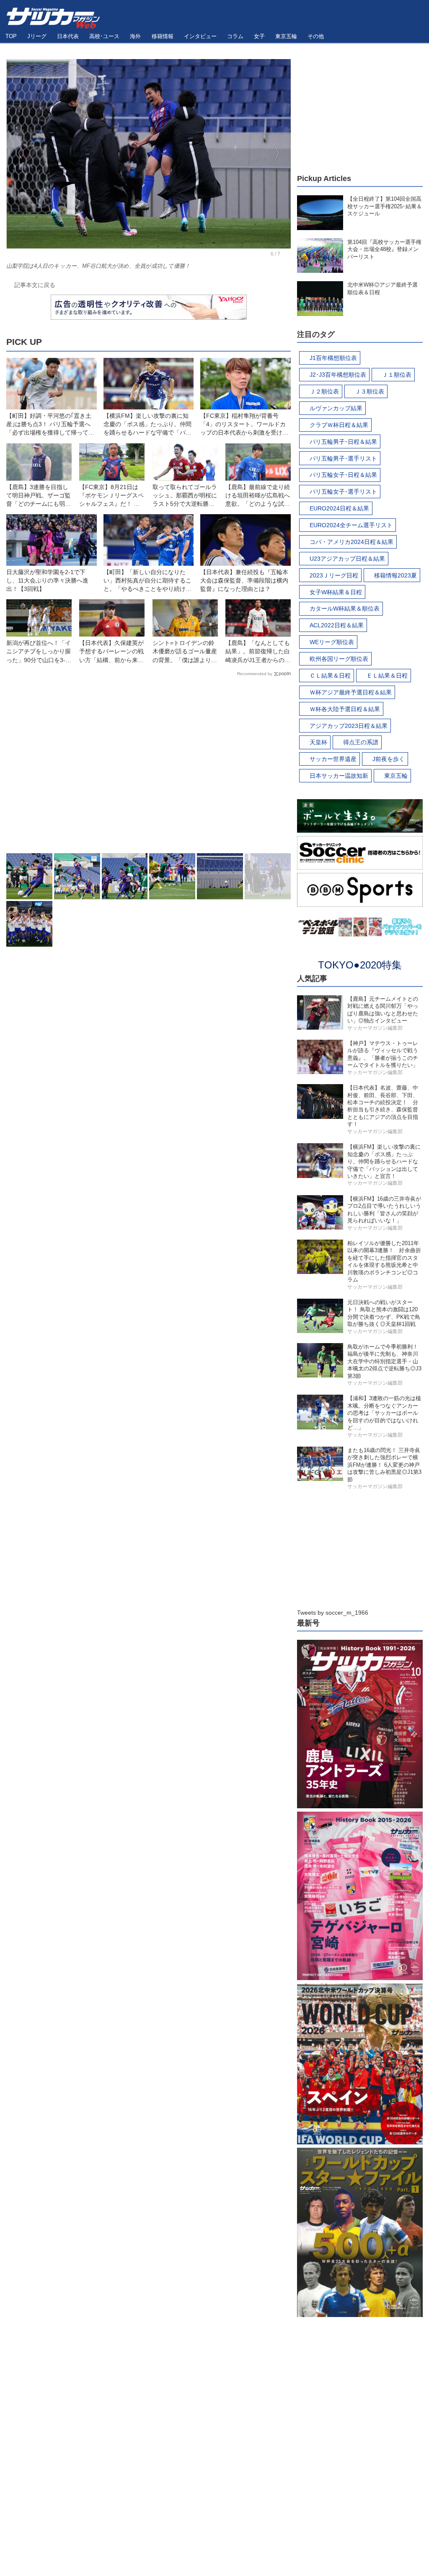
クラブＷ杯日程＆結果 (339, 425)
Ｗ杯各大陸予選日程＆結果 (345, 709)
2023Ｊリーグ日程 (334, 575)
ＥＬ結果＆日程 (387, 676)
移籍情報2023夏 (395, 575)
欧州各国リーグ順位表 (339, 659)
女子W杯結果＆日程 (336, 592)
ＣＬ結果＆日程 (330, 676)
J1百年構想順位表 (333, 358)
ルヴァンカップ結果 (336, 408)
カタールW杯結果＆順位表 (345, 608)
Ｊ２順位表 (324, 391)
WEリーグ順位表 (332, 642)
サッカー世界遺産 (333, 759)
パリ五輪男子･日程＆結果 (343, 442)
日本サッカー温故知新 (339, 776)
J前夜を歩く (389, 759)
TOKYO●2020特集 (360, 965)
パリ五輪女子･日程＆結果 (343, 475)
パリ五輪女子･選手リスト (343, 492)
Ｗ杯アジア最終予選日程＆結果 (351, 692)
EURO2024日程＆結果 (339, 508)
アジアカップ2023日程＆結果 (349, 726)
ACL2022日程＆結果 (337, 625)
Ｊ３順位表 (370, 391)
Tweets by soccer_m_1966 (333, 1613)
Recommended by (255, 674)
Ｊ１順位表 (397, 375)
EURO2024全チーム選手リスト (351, 525)
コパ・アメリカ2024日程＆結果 (351, 542)
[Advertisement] (149, 767)
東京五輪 (396, 776)
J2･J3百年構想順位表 (338, 375)
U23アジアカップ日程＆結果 (347, 559)
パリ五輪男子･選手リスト (343, 458)
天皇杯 (318, 742)
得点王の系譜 (361, 742)
